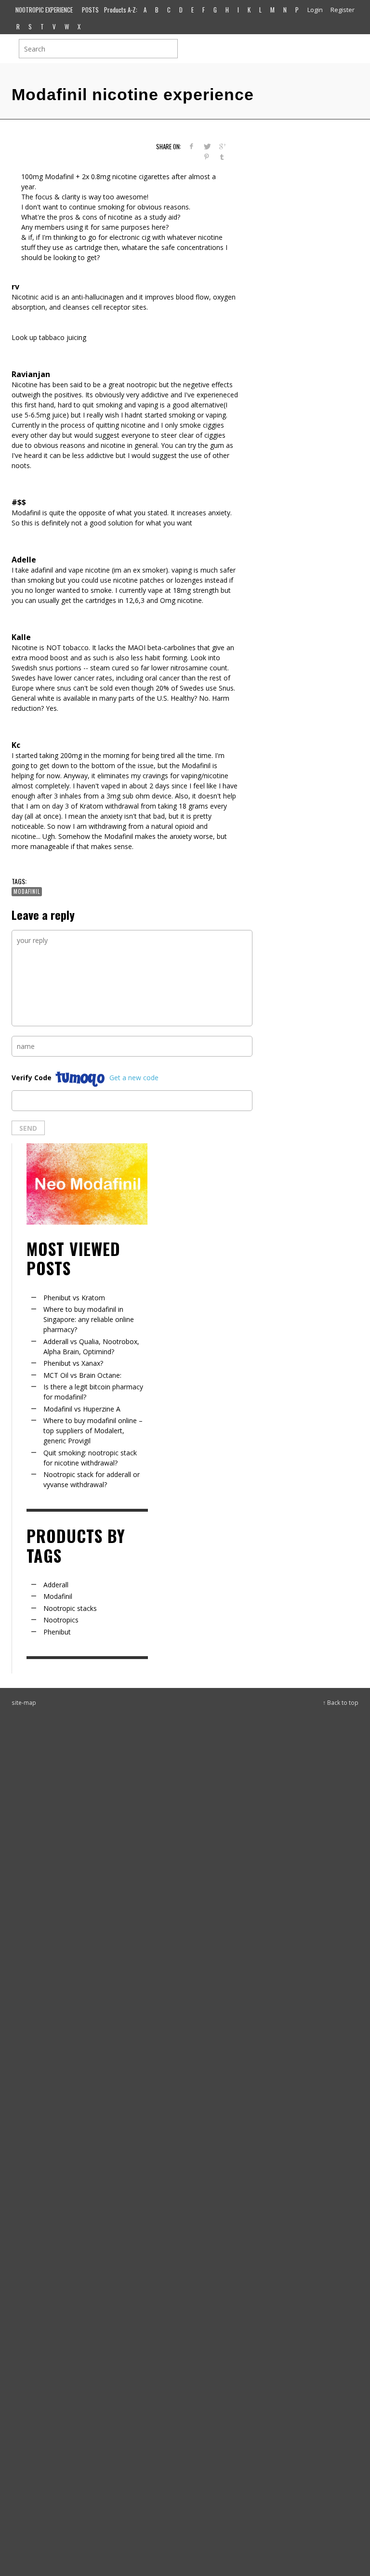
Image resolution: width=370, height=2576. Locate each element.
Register (343, 10)
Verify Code (32, 1078)
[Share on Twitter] (206, 146)
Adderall (56, 1585)
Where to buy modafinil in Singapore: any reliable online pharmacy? (89, 1319)
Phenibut (57, 1632)
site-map (24, 1702)
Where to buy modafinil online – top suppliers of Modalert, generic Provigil (93, 1431)
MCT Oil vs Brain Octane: (82, 1375)
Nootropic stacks (70, 1608)
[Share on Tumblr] (222, 157)
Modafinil (27, 891)
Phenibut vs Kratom (74, 1298)
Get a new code (134, 1078)
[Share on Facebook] (192, 146)
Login (315, 10)
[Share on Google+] (222, 146)
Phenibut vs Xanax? (73, 1363)
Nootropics (61, 1620)
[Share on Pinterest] (206, 157)
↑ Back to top (341, 1702)
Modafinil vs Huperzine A (82, 1409)
